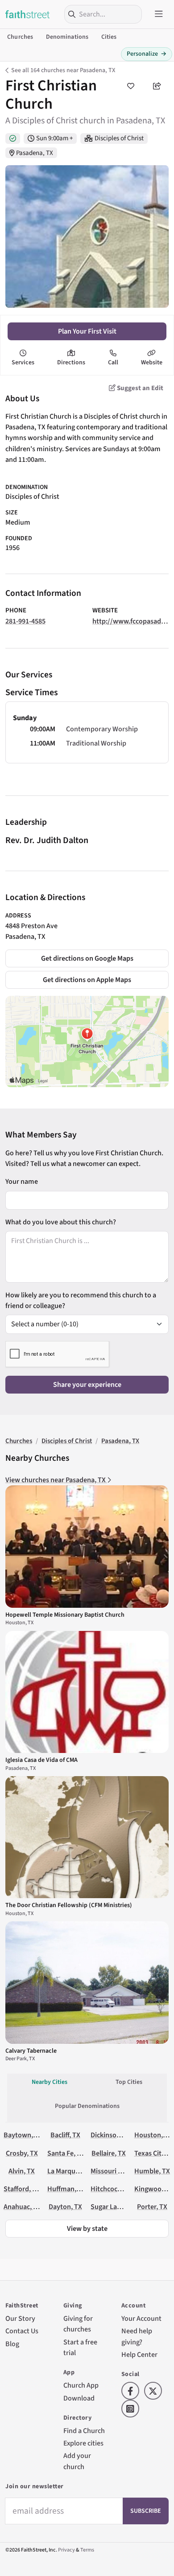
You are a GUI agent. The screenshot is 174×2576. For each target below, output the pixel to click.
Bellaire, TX (109, 2153)
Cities (109, 37)
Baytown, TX (23, 2135)
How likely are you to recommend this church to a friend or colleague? (81, 1300)
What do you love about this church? (61, 1222)
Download (79, 2398)
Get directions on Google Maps (87, 958)
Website (152, 363)
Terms (87, 2550)
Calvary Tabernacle (31, 2051)
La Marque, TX (69, 2171)
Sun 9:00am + (54, 138)
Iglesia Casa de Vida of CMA (41, 1760)
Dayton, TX (65, 2207)
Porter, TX (152, 2207)
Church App (81, 2385)
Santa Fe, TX (66, 2153)
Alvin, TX (22, 2171)
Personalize (147, 54)
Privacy (66, 2550)
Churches (20, 37)
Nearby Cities (50, 2082)
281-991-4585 (25, 621)
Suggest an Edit (139, 388)
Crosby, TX (22, 2153)
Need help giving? (137, 2336)
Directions (71, 363)
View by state (87, 2228)
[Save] (130, 86)
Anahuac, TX (22, 2207)
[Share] (157, 86)
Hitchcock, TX (111, 2189)
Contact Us (22, 2331)
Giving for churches (78, 2324)
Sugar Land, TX (113, 2207)
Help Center (139, 2354)
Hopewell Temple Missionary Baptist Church (65, 1615)
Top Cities (129, 2082)
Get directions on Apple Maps (87, 980)
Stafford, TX (22, 2189)
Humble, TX (152, 2171)
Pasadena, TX (35, 153)
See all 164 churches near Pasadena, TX (63, 70)
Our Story (20, 2318)
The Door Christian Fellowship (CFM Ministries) (69, 1905)
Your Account (141, 2318)
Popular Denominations (87, 2106)
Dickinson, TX (111, 2135)
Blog (12, 2344)
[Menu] (159, 14)
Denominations (67, 37)
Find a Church (84, 2431)
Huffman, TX (66, 2189)
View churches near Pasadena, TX (56, 1480)
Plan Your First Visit (87, 331)
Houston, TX (153, 2135)
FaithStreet (28, 14)
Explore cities (83, 2443)
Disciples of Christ (119, 138)
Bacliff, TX (65, 2135)
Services (23, 363)
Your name (22, 1181)
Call (113, 363)
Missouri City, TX (116, 2171)
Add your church (77, 2461)
